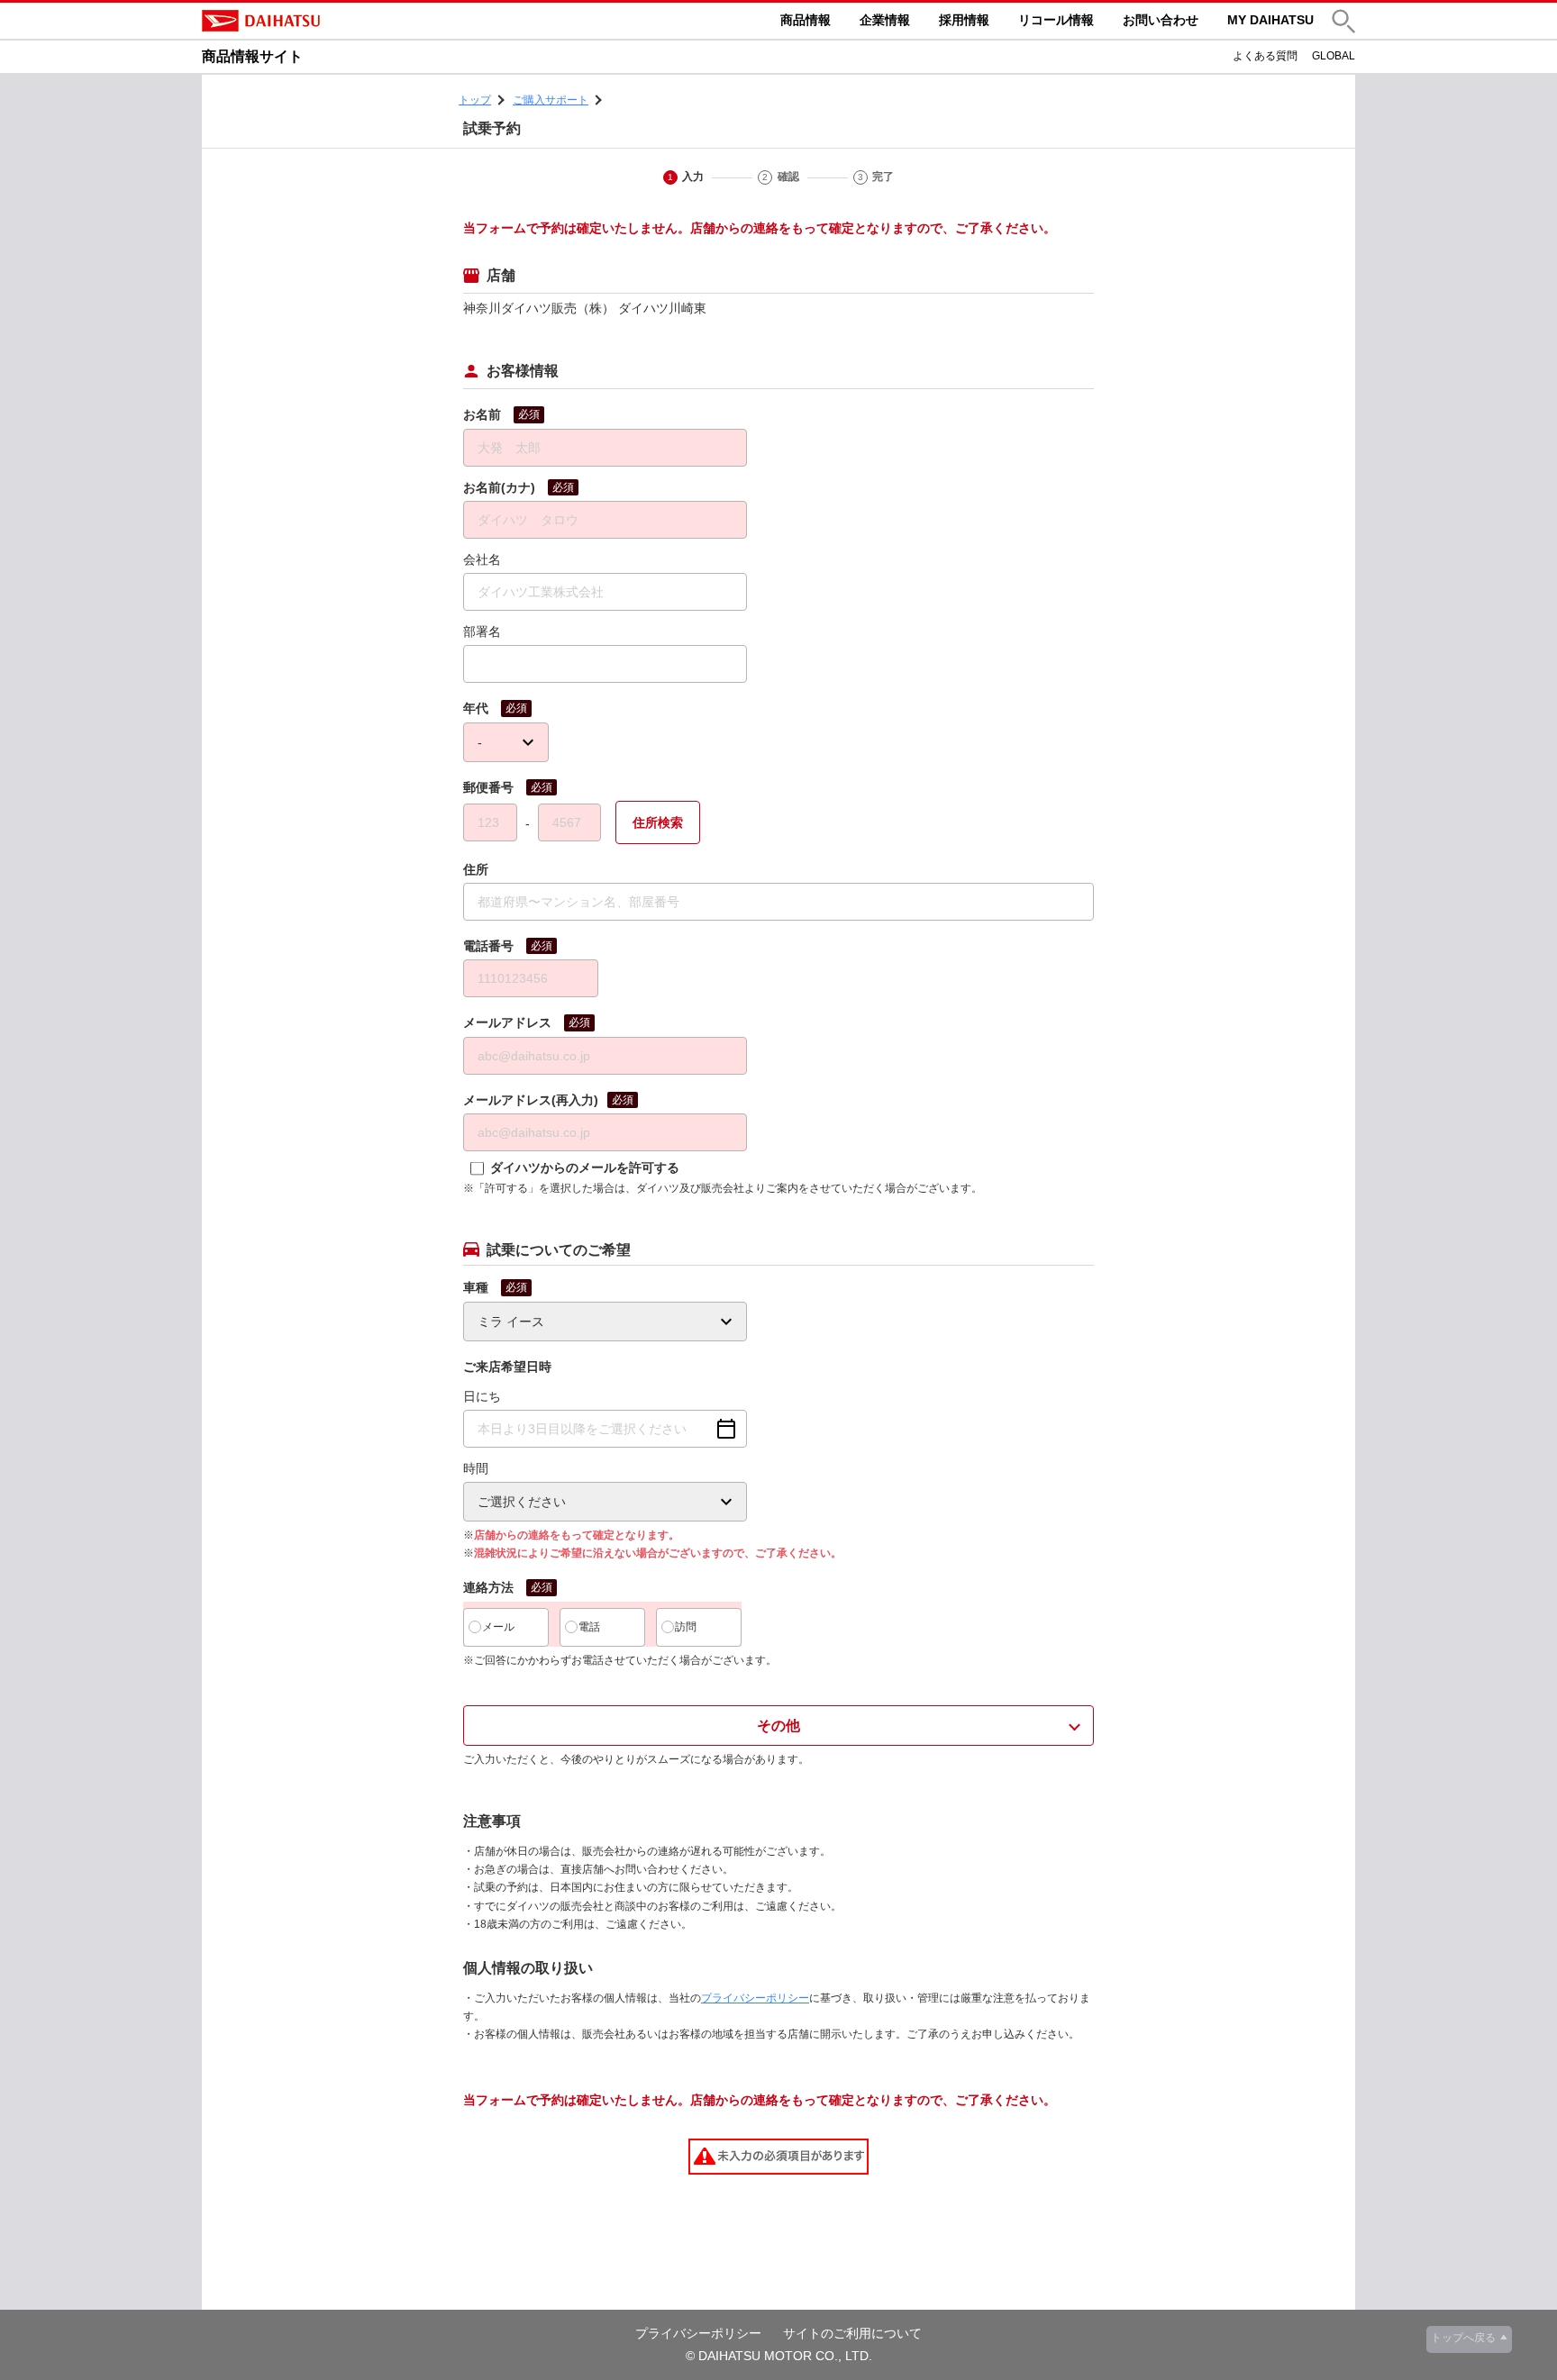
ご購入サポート (551, 100)
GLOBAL (1334, 56)
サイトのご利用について (852, 2333)
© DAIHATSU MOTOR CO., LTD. (779, 2356)
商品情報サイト (252, 56)
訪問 (686, 1627)
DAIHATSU (337, 21)
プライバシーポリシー (755, 1998)
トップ (475, 100)
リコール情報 (1056, 20)
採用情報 (964, 20)
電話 (589, 1627)
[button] (1343, 21)
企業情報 (885, 20)
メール (498, 1627)
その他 (778, 1726)
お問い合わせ (1161, 20)
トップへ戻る (1463, 2338)
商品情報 (806, 20)
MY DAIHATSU (1270, 20)
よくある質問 (1265, 56)
